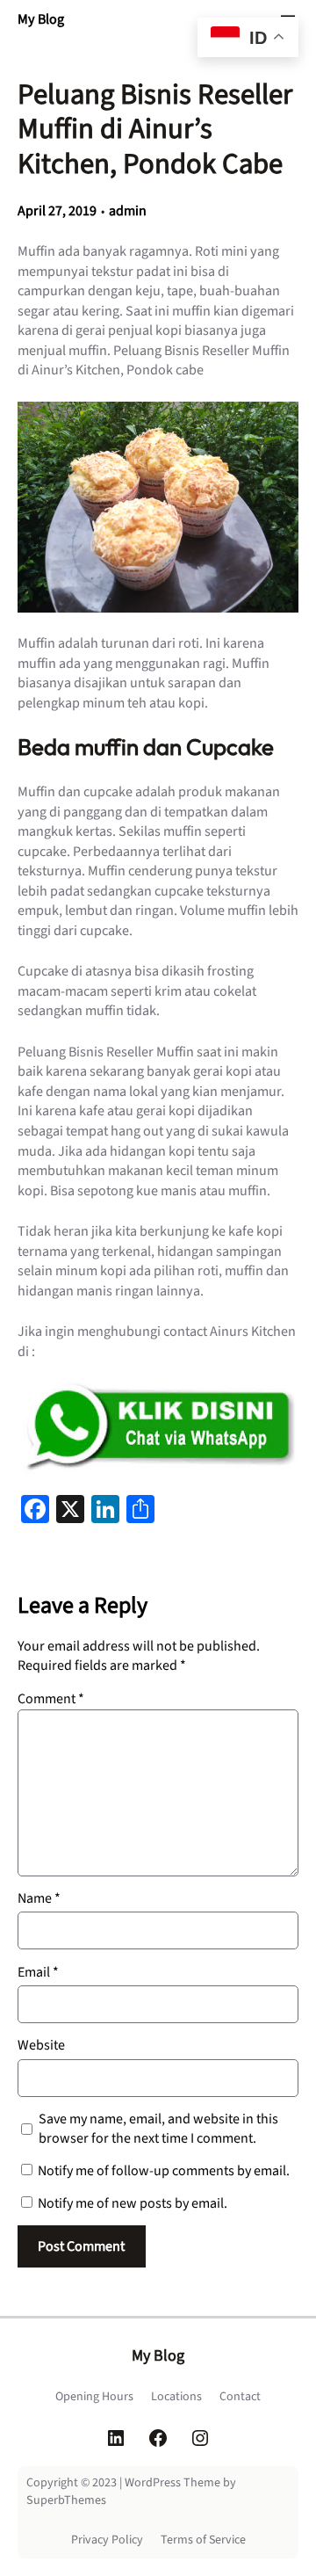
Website (41, 2045)
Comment (51, 1699)
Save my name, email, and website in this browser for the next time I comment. (158, 2129)
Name (39, 1898)
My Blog (41, 19)
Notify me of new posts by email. (133, 2203)
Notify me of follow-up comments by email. (164, 2171)
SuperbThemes (66, 2500)
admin (128, 211)
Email (38, 1972)
